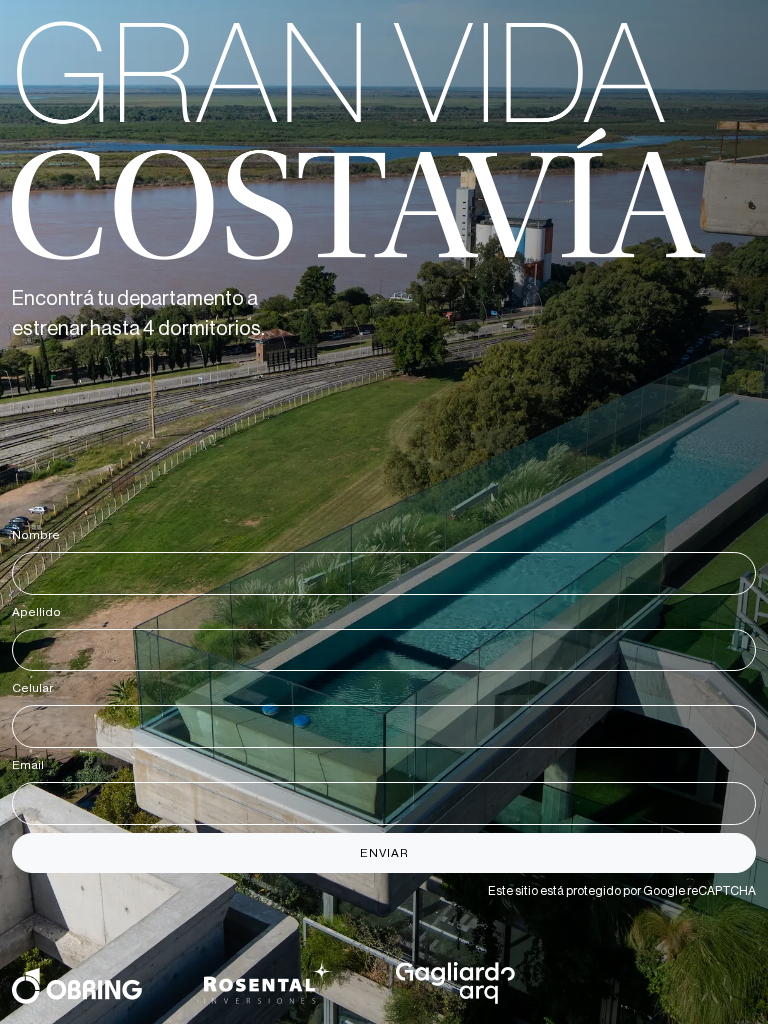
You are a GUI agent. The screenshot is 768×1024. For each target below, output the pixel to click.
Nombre (39, 535)
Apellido (40, 612)
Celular (36, 688)
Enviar (384, 853)
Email (31, 765)
